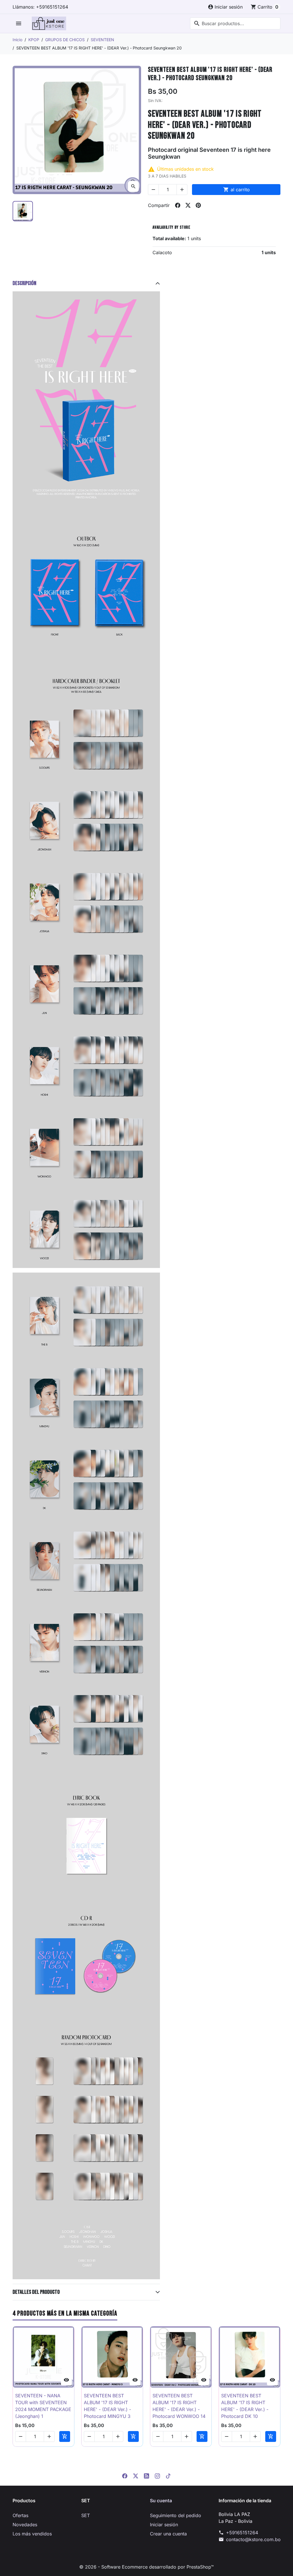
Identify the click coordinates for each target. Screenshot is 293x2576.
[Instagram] (157, 2475)
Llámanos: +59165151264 (40, 7)
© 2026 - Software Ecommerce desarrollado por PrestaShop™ (146, 2567)
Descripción (24, 283)
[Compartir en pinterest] (198, 205)
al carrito (236, 190)
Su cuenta (161, 2501)
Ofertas (20, 2515)
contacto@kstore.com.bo (253, 2539)
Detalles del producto (36, 2292)
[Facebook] (125, 2475)
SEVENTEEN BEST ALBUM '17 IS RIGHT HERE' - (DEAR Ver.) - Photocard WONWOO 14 (179, 2406)
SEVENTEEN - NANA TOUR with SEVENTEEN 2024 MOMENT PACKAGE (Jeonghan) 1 (43, 2406)
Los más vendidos (32, 2534)
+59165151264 (242, 2533)
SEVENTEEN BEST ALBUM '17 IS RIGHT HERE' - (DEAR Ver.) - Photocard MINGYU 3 (107, 2406)
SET (86, 2515)
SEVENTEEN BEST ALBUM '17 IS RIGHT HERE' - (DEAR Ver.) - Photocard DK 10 (245, 2406)
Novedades (25, 2525)
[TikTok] (168, 2475)
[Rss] (146, 2475)
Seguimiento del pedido (176, 2515)
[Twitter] (136, 2475)
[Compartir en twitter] (188, 205)
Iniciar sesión (164, 2525)
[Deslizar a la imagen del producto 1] (23, 211)
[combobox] (235, 23)
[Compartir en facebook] (178, 205)
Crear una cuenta (168, 2534)
